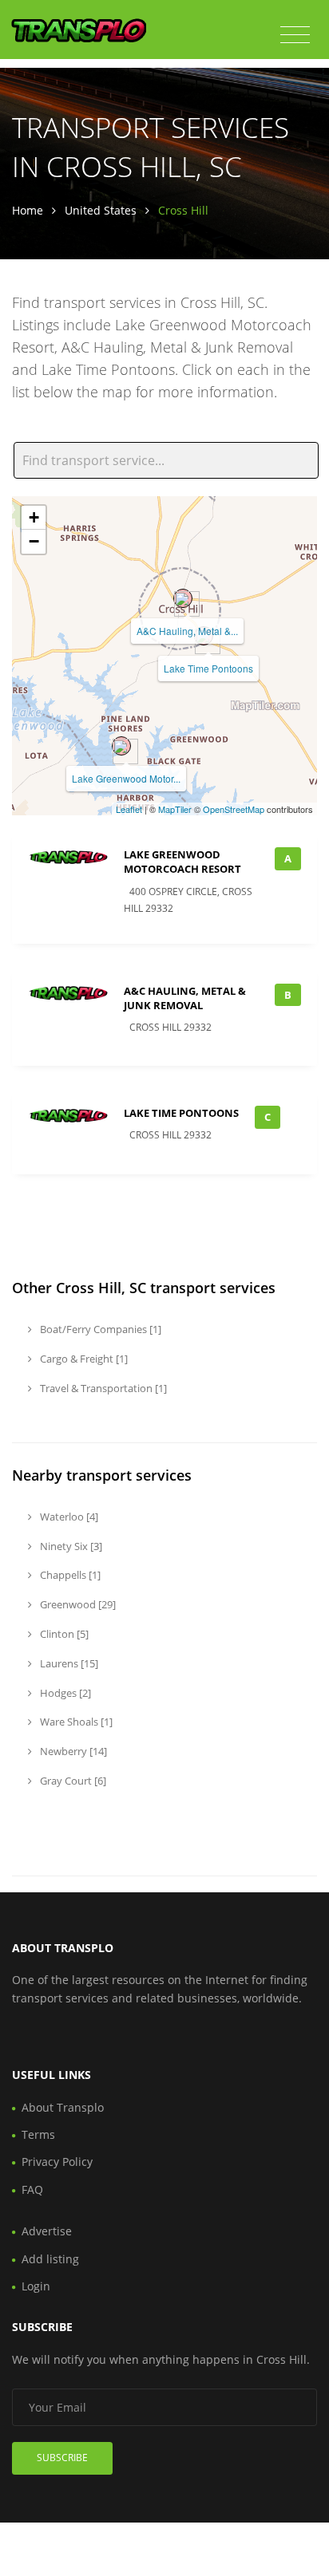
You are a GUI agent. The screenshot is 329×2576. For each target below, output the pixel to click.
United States (101, 210)
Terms (38, 2134)
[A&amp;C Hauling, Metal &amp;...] (183, 598)
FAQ (32, 2189)
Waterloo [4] (68, 1517)
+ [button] (34, 517)
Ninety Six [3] (70, 1546)
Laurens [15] (68, 1663)
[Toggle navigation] (295, 35)
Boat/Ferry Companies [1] (99, 1329)
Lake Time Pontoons (208, 668)
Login (36, 2286)
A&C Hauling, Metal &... (187, 631)
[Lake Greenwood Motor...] (121, 746)
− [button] (34, 541)
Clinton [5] (63, 1634)
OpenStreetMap (234, 809)
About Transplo (63, 2107)
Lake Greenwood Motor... (126, 778)
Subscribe (62, 2458)
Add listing (50, 2259)
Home (28, 210)
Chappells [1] (69, 1575)
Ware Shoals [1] (75, 1722)
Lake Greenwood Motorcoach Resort (182, 862)
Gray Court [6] (72, 1781)
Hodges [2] (64, 1693)
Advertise (47, 2231)
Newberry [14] (72, 1751)
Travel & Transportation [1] (102, 1388)
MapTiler (175, 809)
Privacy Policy (57, 2162)
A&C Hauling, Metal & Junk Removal (185, 998)
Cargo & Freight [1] (83, 1359)
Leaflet (129, 809)
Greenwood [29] (77, 1604)
